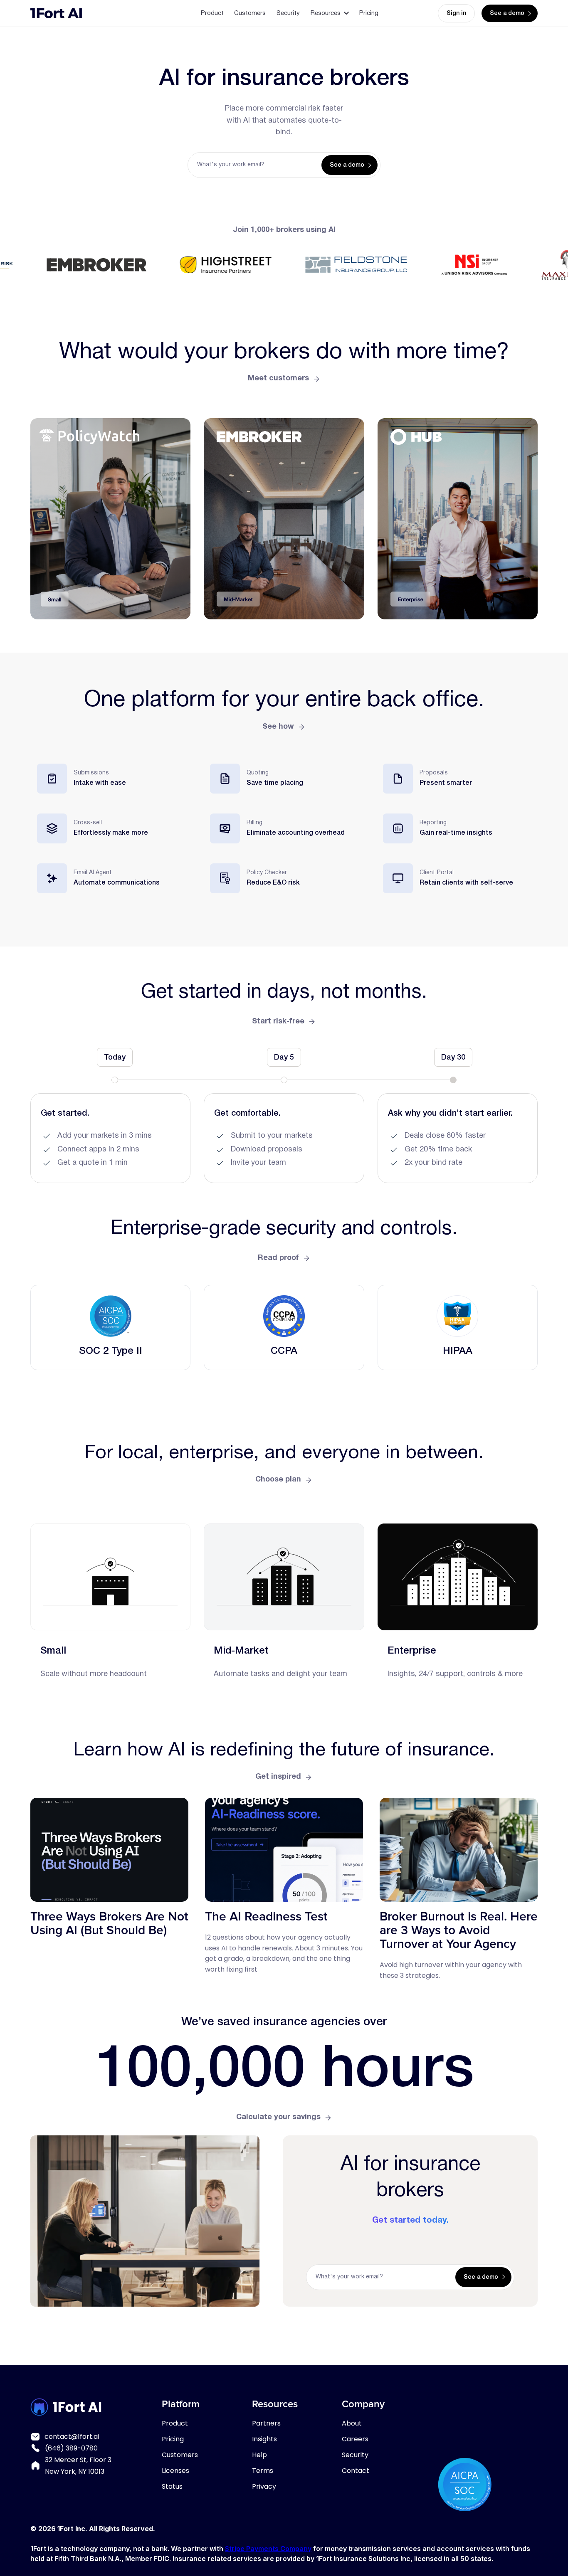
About (352, 2423)
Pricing (369, 13)
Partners (266, 2423)
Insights (264, 2439)
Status (172, 2486)
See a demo (507, 14)
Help (259, 2455)
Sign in (456, 14)
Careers (355, 2439)
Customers (250, 13)
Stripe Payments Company (268, 2549)
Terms (263, 2471)
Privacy (264, 2486)
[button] (330, 13)
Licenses (175, 2471)
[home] (56, 13)
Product (212, 13)
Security (288, 13)
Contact (356, 2471)
